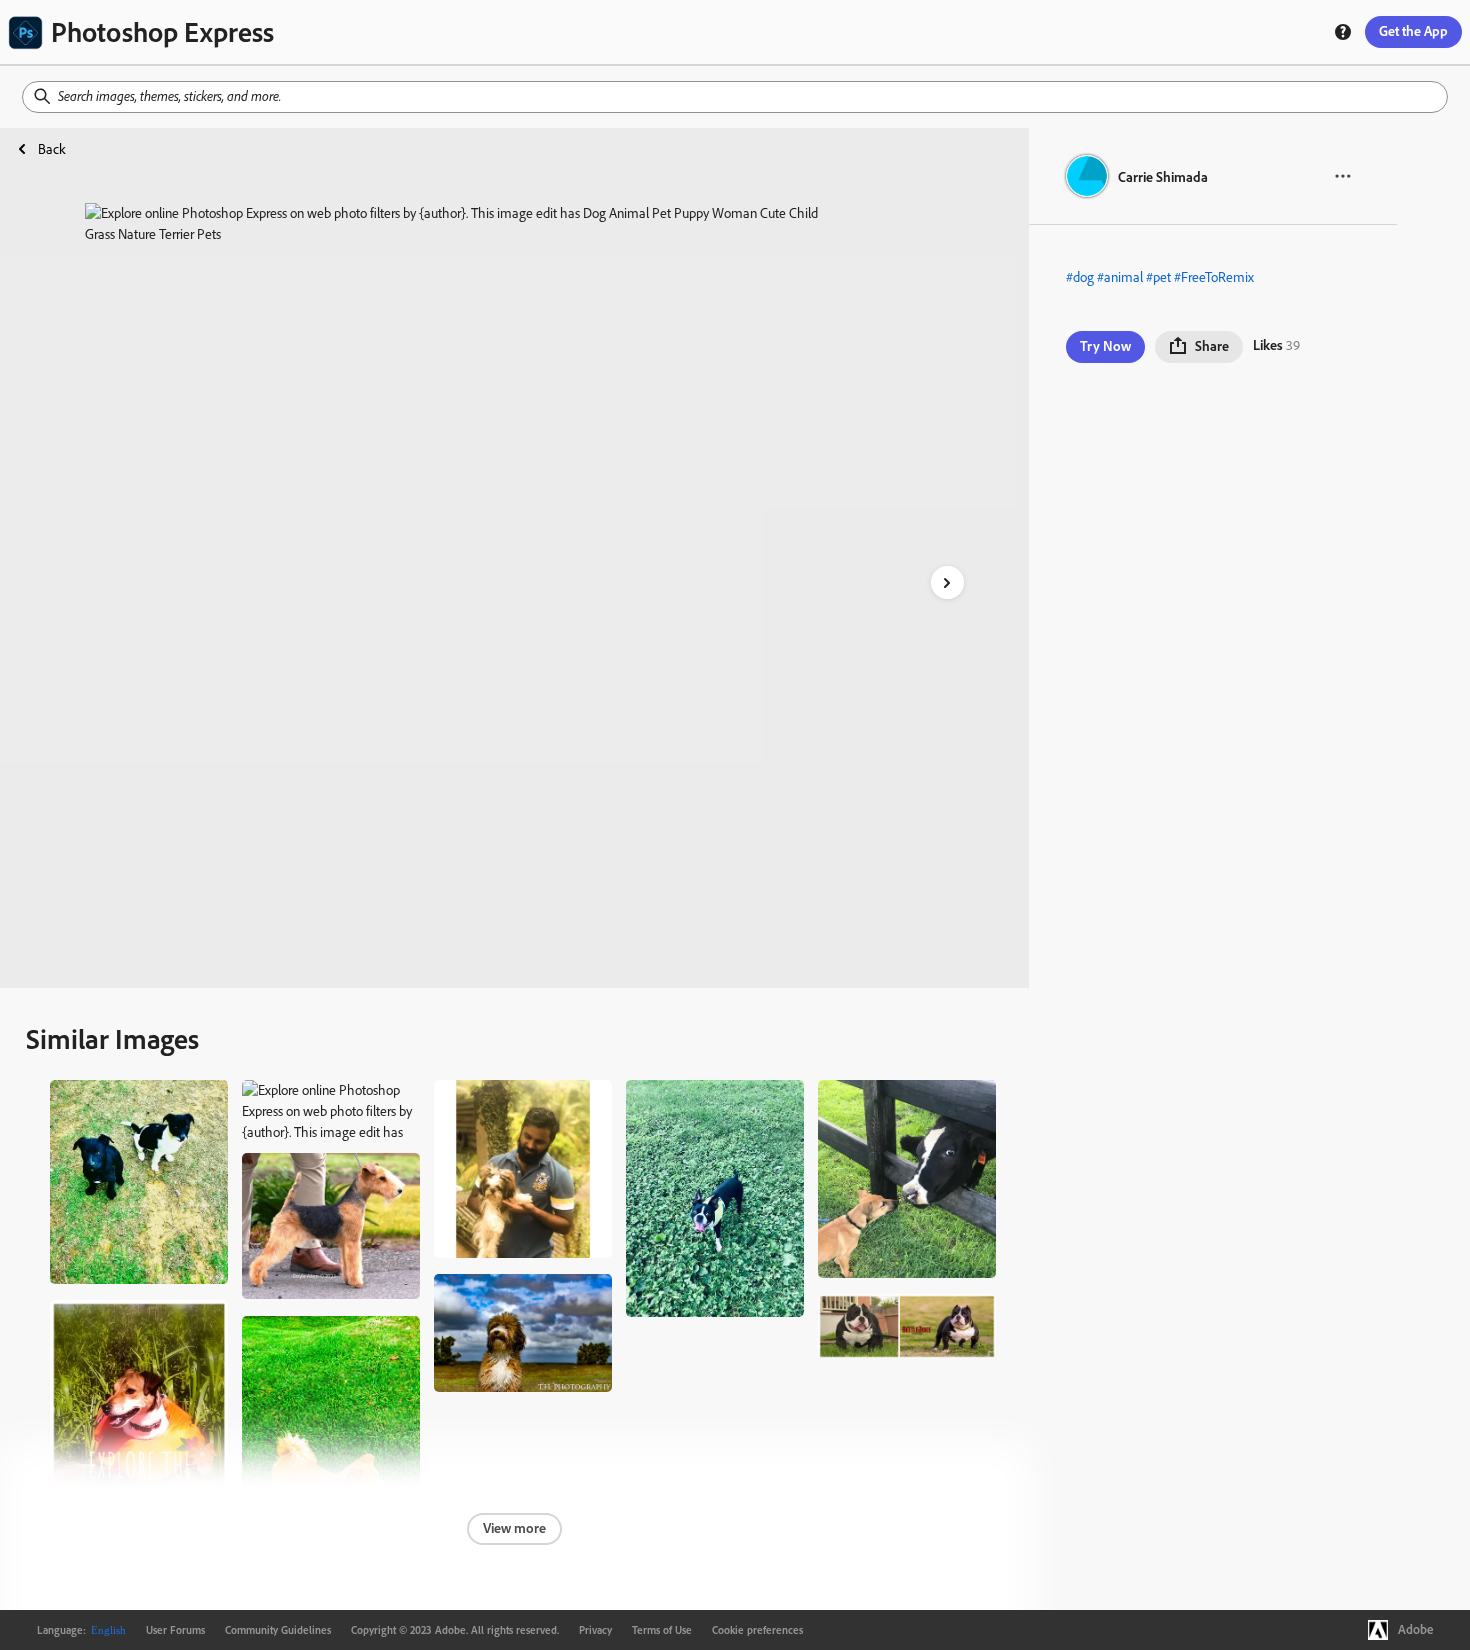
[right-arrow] (947, 582)
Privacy (595, 1630)
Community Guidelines (278, 1630)
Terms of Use (662, 1630)
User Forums (175, 1630)
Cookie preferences (757, 1630)
